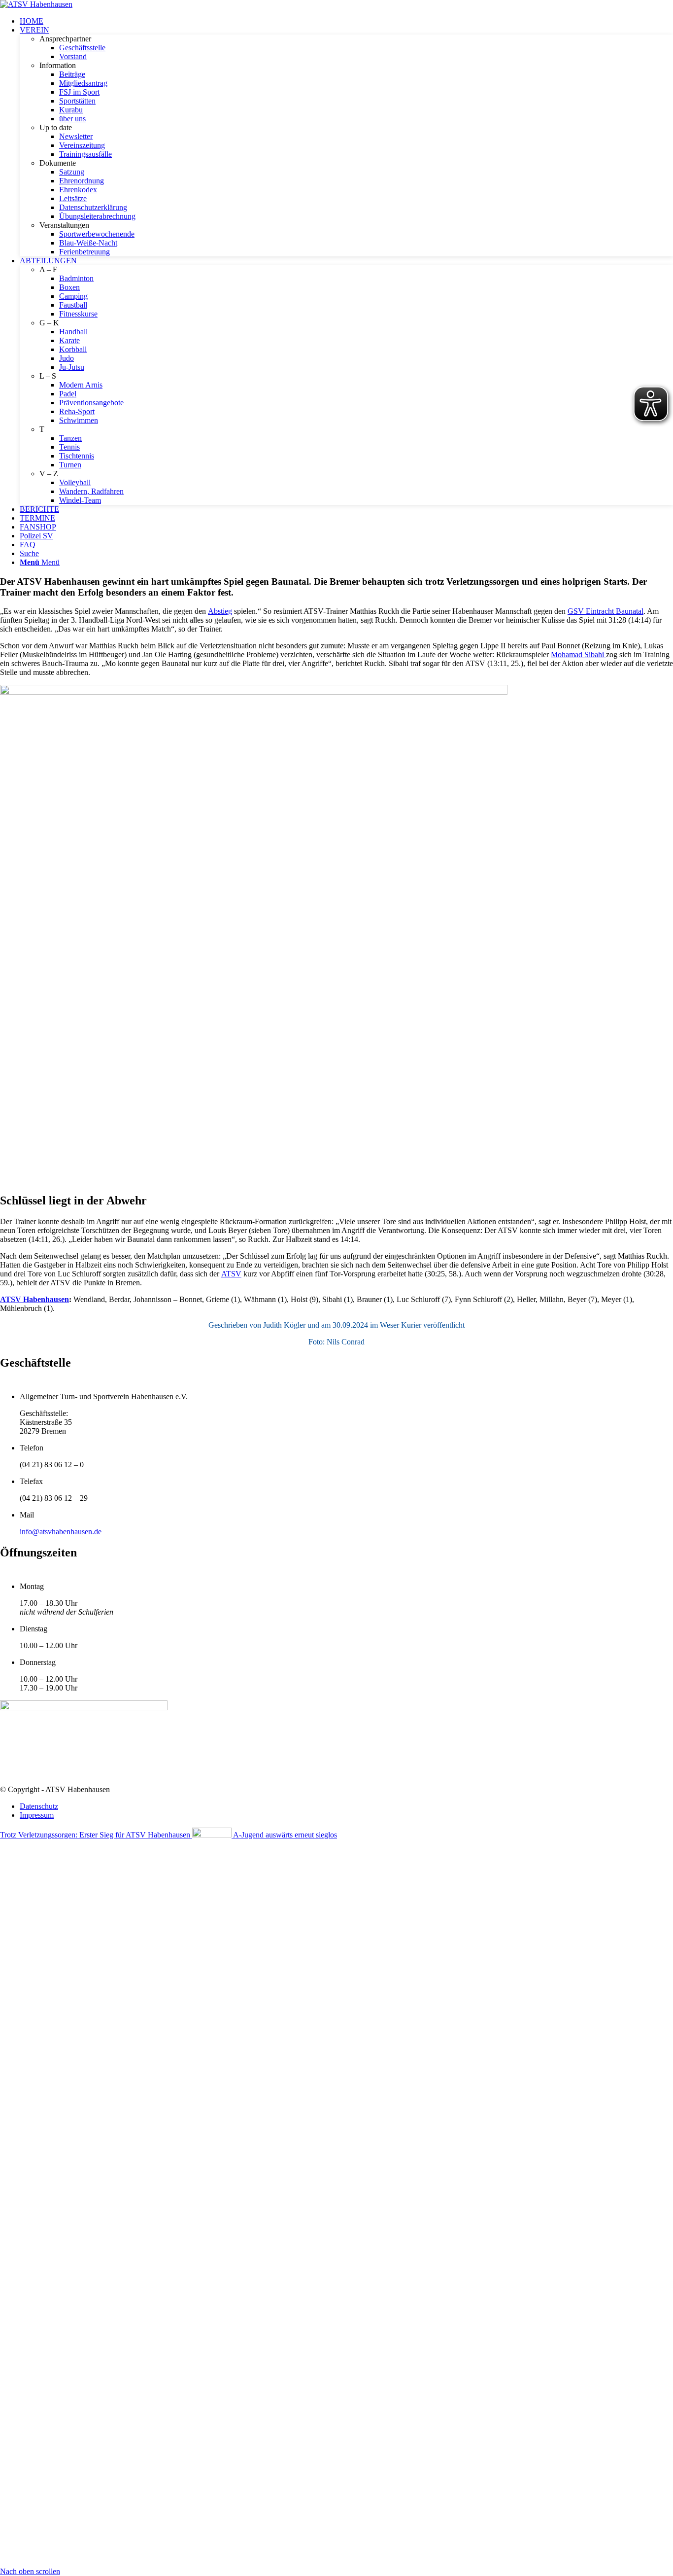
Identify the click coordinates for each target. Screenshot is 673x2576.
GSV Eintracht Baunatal (606, 611)
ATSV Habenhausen (34, 1299)
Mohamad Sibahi (578, 654)
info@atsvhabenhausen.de (61, 1532)
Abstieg (220, 611)
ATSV (231, 1274)
